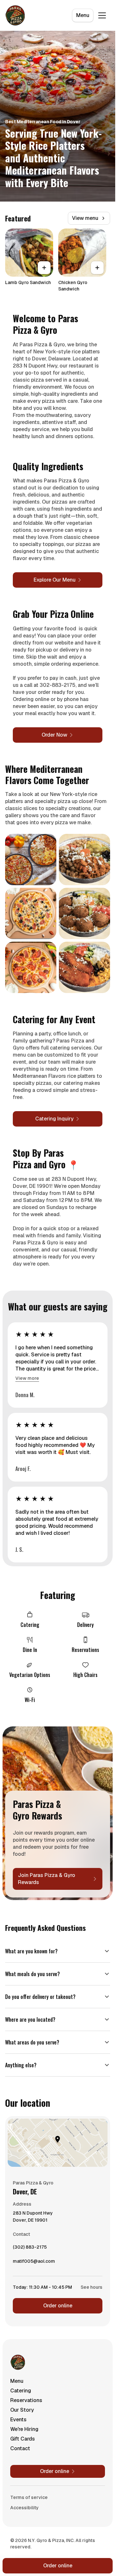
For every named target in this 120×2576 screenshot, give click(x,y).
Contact (20, 2448)
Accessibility (24, 2508)
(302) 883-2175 (30, 2249)
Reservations (26, 2400)
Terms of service (29, 2497)
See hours (92, 2287)
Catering (21, 2391)
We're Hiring (24, 2429)
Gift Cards (23, 2439)
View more (27, 1378)
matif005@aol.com (34, 2263)
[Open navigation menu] (102, 15)
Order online (58, 2306)
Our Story (22, 2410)
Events (18, 2420)
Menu (83, 15)
